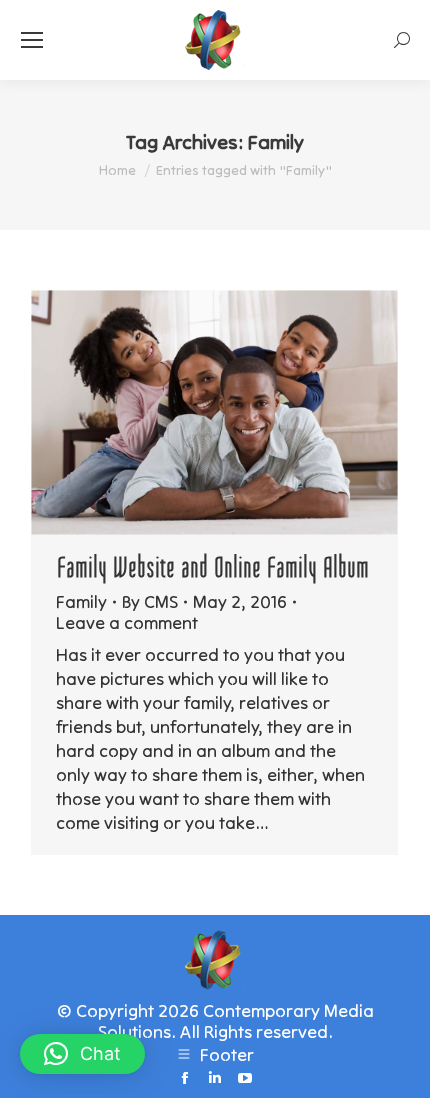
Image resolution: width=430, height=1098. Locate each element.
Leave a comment (127, 622)
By (150, 601)
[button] (82, 1054)
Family (81, 601)
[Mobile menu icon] (32, 40)
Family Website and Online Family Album (214, 567)
